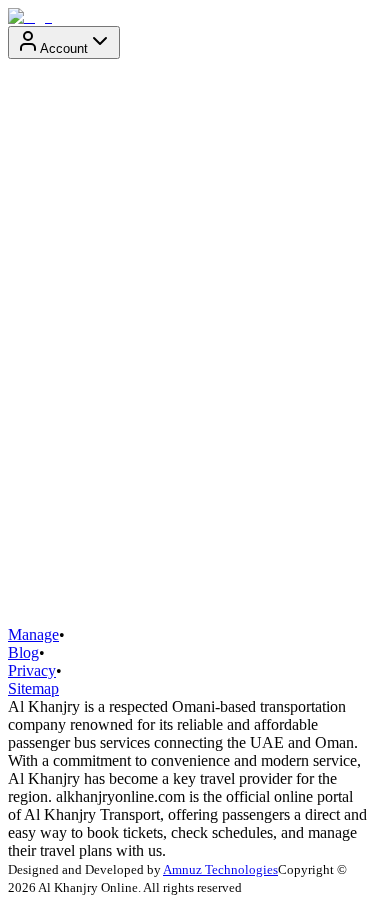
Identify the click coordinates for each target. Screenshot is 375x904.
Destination (44, 324)
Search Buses (57, 605)
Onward (34, 417)
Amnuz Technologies (220, 869)
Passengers (42, 510)
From (25, 231)
